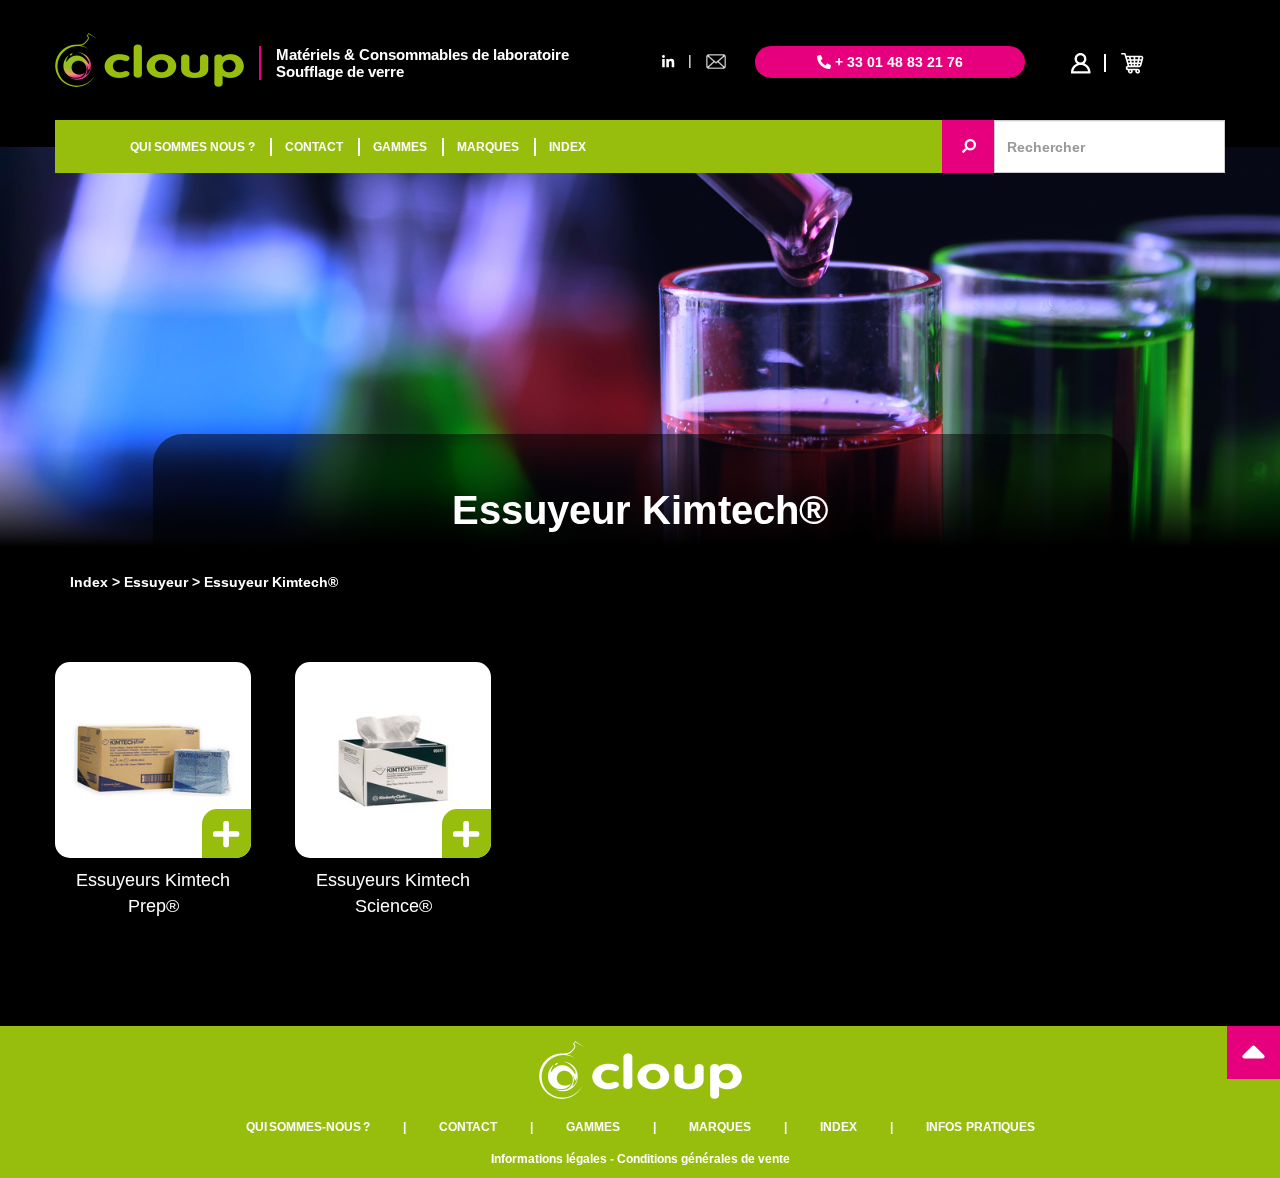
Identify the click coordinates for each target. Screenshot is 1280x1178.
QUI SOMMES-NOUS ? (308, 1127)
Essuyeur (156, 582)
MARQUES (488, 147)
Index (89, 582)
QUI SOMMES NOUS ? (192, 147)
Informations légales (549, 1159)
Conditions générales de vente (703, 1159)
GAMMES (400, 147)
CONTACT (314, 147)
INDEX (567, 147)
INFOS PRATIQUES (980, 1127)
